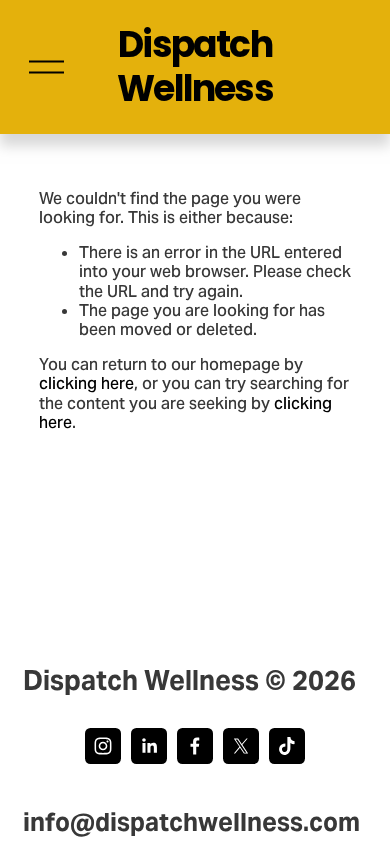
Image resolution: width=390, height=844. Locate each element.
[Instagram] (103, 746)
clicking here (86, 383)
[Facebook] (195, 746)
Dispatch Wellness (195, 66)
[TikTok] (287, 746)
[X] (241, 746)
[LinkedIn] (149, 746)
